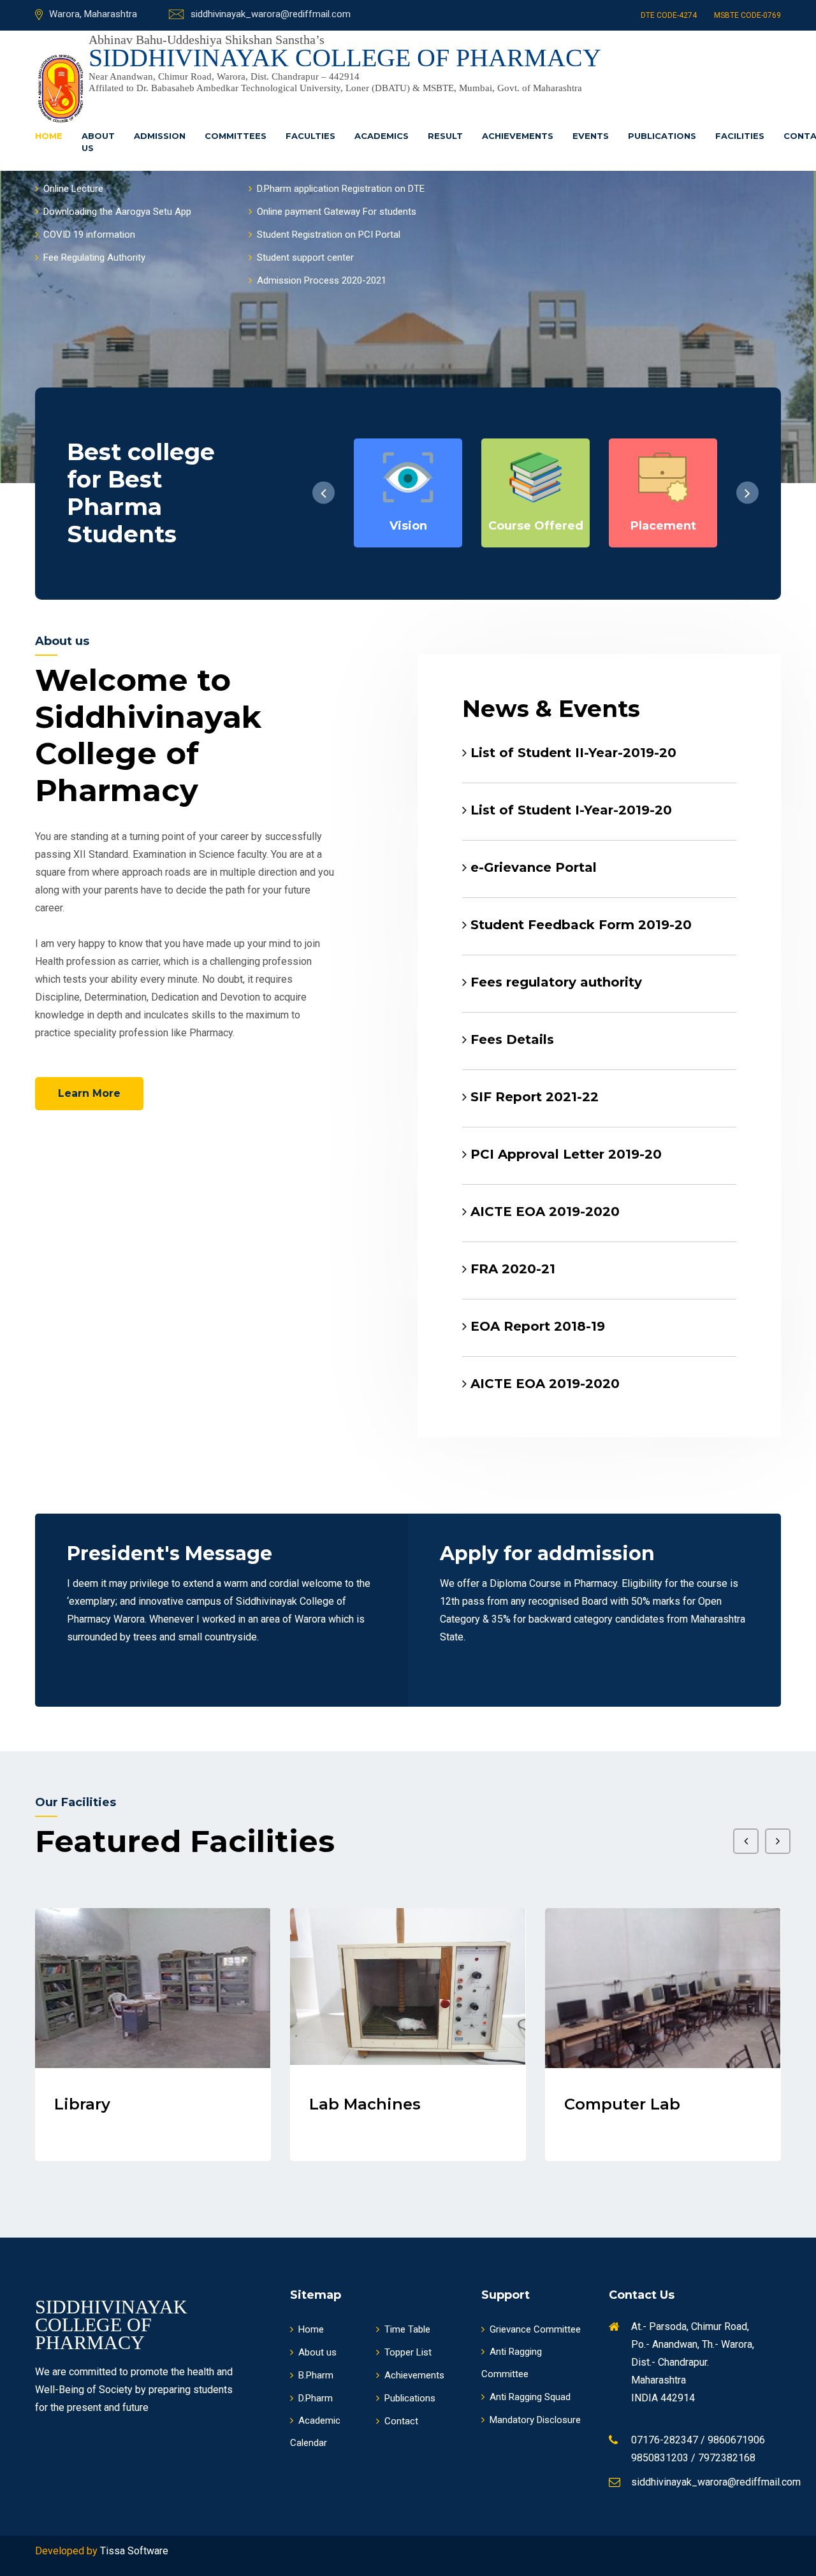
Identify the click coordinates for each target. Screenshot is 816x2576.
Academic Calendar (315, 2432)
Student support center (305, 257)
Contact (401, 2421)
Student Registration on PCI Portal (329, 235)
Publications (662, 136)
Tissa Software (134, 2551)
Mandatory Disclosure (535, 2420)
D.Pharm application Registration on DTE (341, 189)
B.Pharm (316, 2375)
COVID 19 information (89, 235)
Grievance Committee (535, 2329)
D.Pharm (316, 2398)
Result (445, 136)
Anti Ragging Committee (512, 2363)
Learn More (89, 1093)
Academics (382, 136)
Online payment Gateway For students (337, 212)
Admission (160, 136)
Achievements (518, 136)
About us (98, 142)
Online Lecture (73, 189)
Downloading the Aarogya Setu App (117, 212)
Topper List (408, 2352)
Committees (236, 136)
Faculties (310, 136)
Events (591, 136)
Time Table (407, 2329)
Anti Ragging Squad (530, 2397)
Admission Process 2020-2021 (322, 280)
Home (49, 136)
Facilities (740, 136)
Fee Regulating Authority (94, 257)
